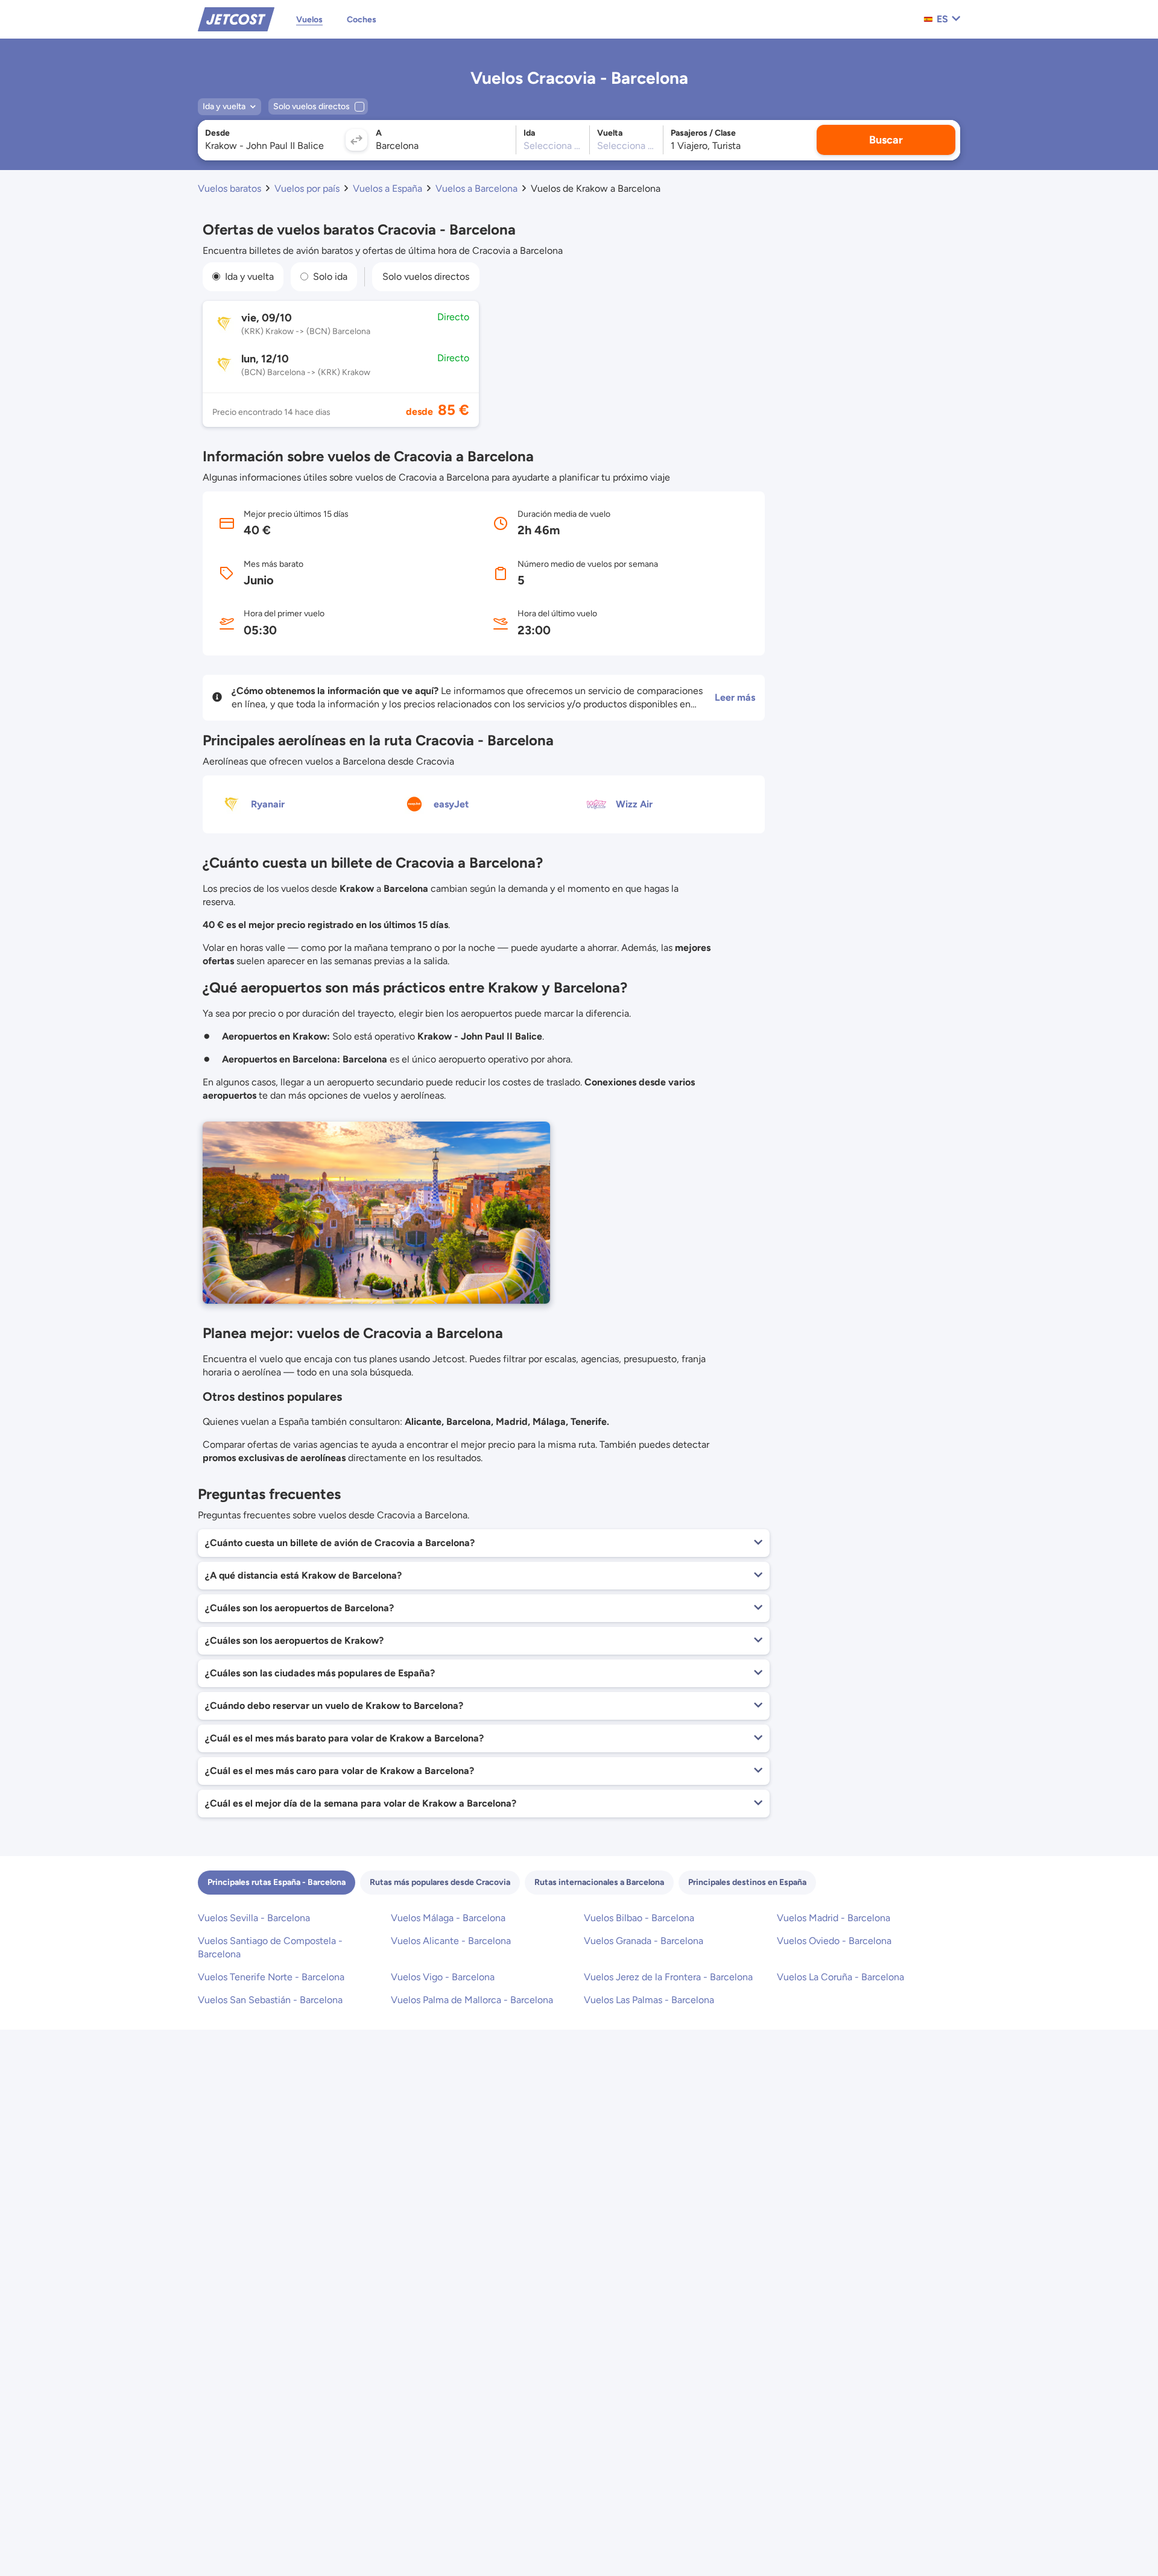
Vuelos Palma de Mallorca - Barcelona (472, 2000)
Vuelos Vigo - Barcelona (443, 1977)
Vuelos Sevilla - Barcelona (254, 1918)
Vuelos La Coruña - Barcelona (840, 1977)
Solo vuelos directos (426, 276)
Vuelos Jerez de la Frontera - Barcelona (668, 1977)
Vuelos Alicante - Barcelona (451, 1941)
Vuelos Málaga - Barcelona (448, 1918)
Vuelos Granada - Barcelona (644, 1941)
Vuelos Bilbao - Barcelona (639, 1918)
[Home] (236, 18)
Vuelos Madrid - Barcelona (834, 1918)
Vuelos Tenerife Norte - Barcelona (271, 1977)
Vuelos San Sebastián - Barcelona (270, 2000)
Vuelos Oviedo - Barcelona (834, 1941)
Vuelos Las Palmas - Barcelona (649, 2000)
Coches (362, 20)
